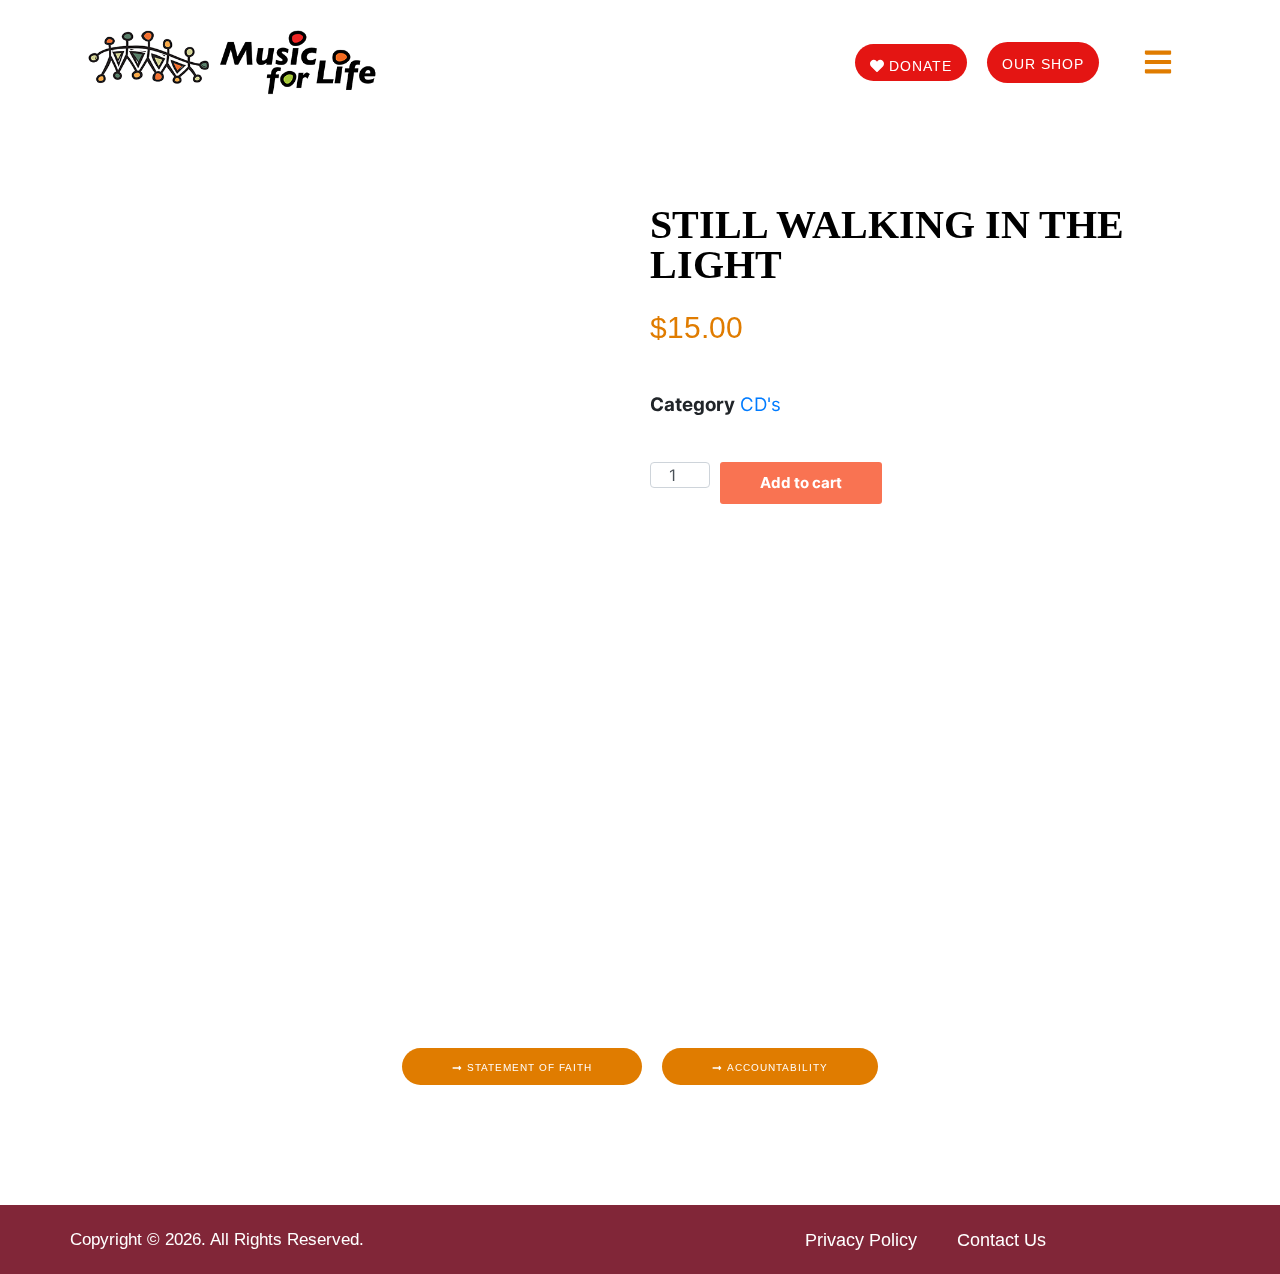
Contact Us (1001, 1240)
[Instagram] (625, 1130)
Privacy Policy (861, 1240)
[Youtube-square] (685, 1130)
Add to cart (801, 482)
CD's (760, 404)
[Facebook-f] (595, 1130)
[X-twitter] (655, 1130)
